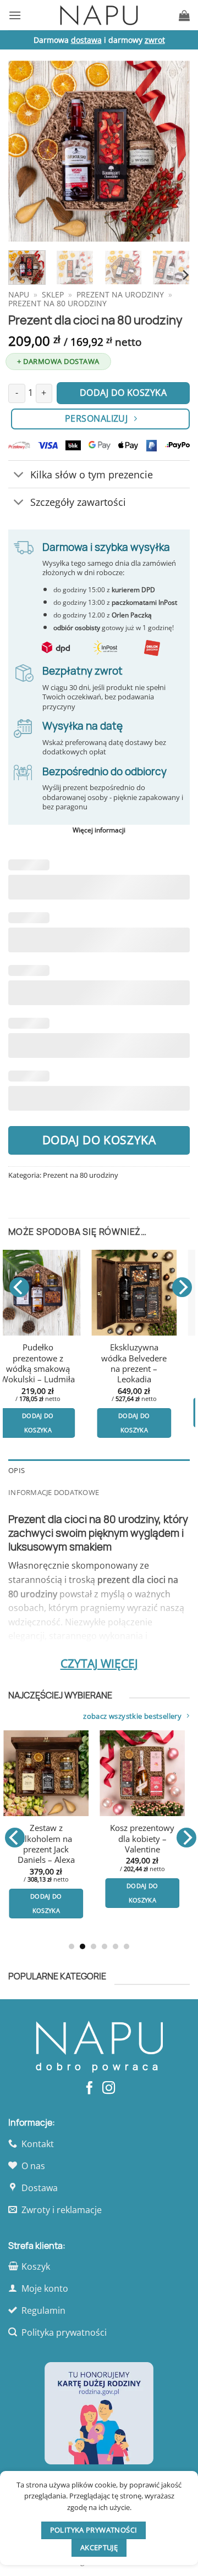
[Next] (172, 151)
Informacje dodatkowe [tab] (54, 1492)
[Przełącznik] (19, 475)
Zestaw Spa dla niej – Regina (156, 1353)
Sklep (53, 294)
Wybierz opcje (61, 1878)
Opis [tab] (16, 1470)
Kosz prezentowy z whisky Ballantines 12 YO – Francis (61, 1839)
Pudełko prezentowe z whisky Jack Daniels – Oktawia (157, 1844)
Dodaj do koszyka (99, 1140)
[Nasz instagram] (109, 2089)
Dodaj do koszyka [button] (59, 1412)
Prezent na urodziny (120, 294)
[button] (15, 15)
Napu (19, 294)
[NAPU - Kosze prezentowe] (99, 15)
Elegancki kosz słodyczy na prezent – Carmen (59, 1358)
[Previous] (26, 151)
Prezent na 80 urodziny (57, 303)
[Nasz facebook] (89, 2089)
